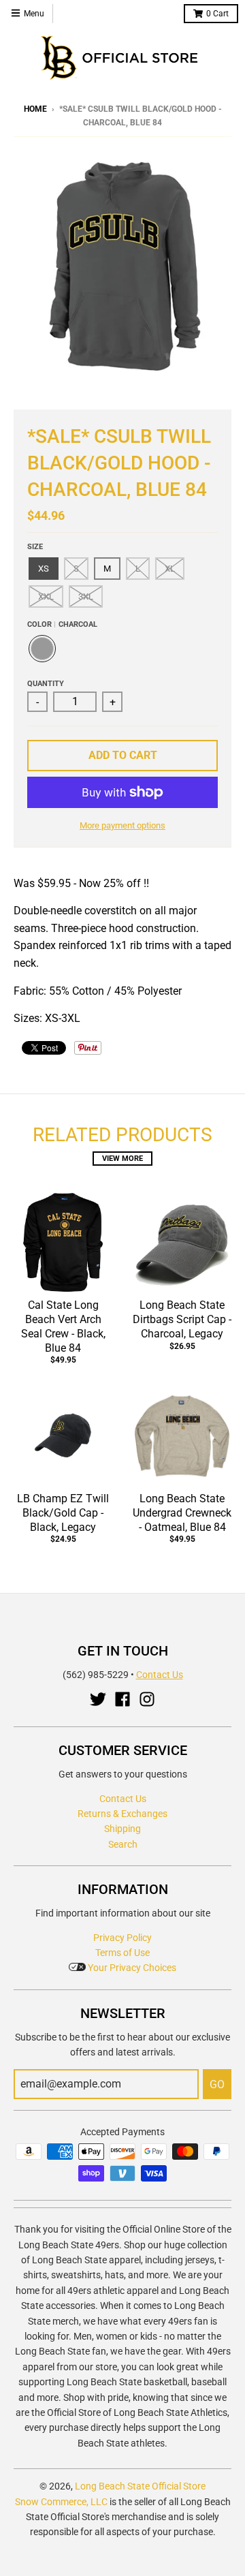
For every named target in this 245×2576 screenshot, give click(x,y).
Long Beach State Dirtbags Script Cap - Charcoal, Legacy (182, 1319)
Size (35, 547)
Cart (217, 14)
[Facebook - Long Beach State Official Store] (122, 1699)
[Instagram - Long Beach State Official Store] (147, 1699)
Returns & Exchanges (122, 1814)
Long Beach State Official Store (140, 2486)
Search (123, 1844)
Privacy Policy (122, 1938)
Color (62, 624)
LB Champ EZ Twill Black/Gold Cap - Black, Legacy (63, 1513)
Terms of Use (122, 1953)
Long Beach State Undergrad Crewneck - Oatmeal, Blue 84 (182, 1513)
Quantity (46, 684)
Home (35, 109)
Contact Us (160, 1675)
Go (217, 2084)
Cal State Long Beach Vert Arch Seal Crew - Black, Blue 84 (63, 1326)
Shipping (122, 1829)
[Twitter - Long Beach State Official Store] (98, 1699)
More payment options (122, 825)
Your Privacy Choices (131, 1968)
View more (122, 1159)
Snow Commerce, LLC (61, 2502)
